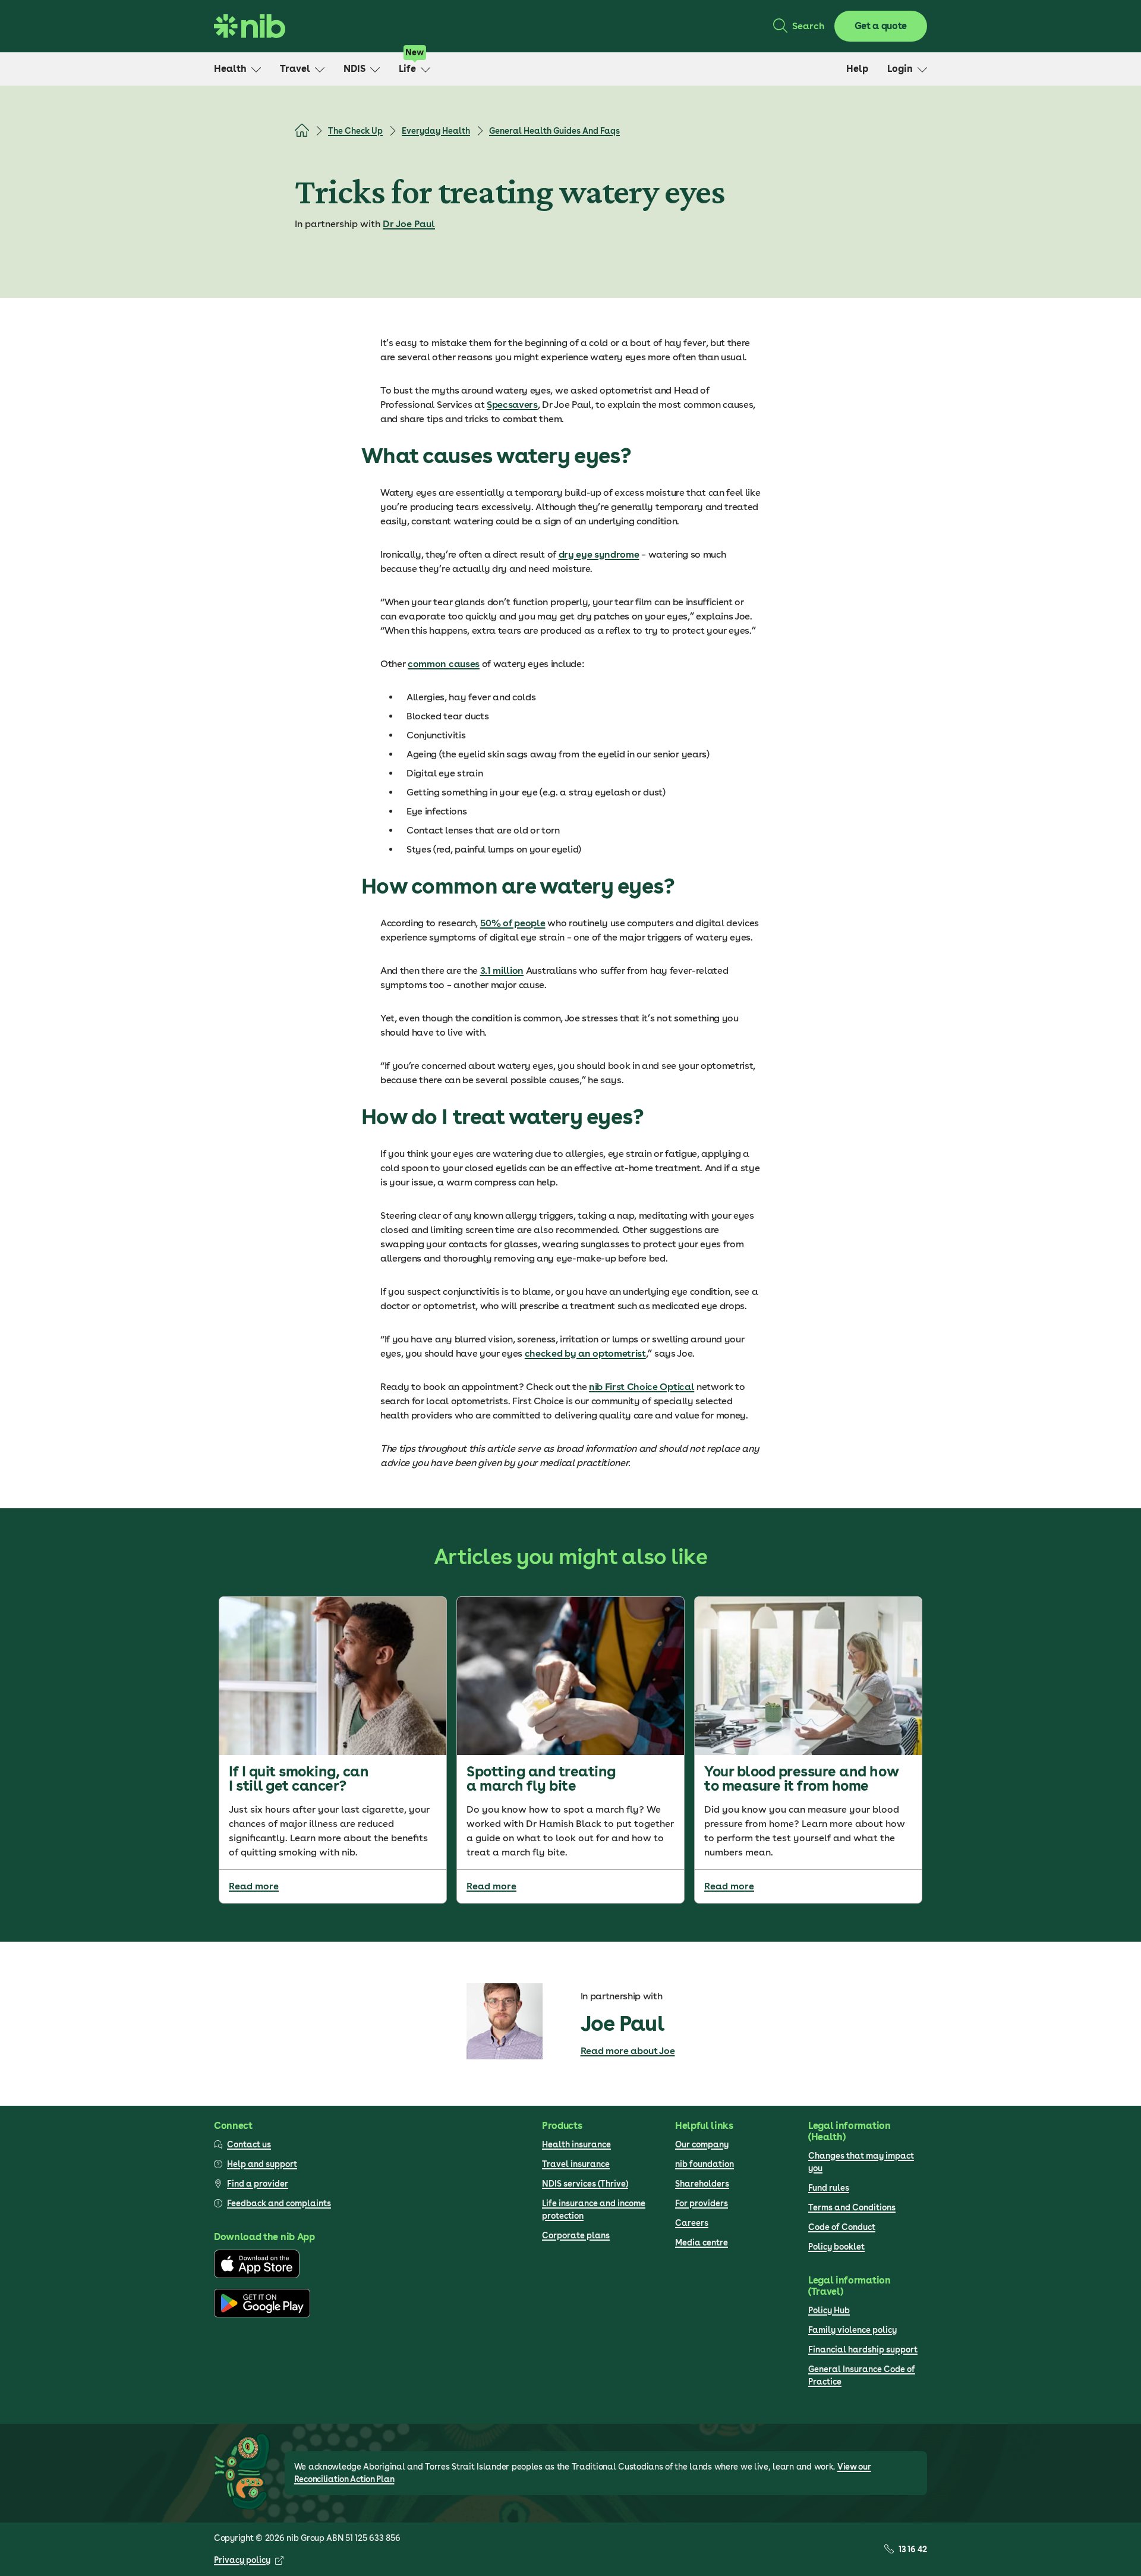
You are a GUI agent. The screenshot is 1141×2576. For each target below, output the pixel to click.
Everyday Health (436, 131)
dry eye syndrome (599, 554)
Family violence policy (852, 2330)
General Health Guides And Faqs (554, 131)
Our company (702, 2144)
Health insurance (576, 2144)
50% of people (513, 923)
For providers (702, 2203)
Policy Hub (829, 2310)
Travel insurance (576, 2164)
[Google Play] (262, 2314)
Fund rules (829, 2188)
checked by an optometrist (585, 1353)
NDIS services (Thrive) (585, 2184)
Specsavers (512, 405)
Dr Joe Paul (409, 224)
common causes (444, 664)
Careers (692, 2223)
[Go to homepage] (250, 26)
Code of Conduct (842, 2227)
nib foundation (705, 2164)
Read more (254, 1886)
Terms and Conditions (852, 2207)
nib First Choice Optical (642, 1387)
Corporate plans (576, 2235)
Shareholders (702, 2184)
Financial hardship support (863, 2349)
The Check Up (355, 131)
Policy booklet (836, 2247)
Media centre (702, 2242)
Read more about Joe (628, 2051)
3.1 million (502, 971)
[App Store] (257, 2275)
